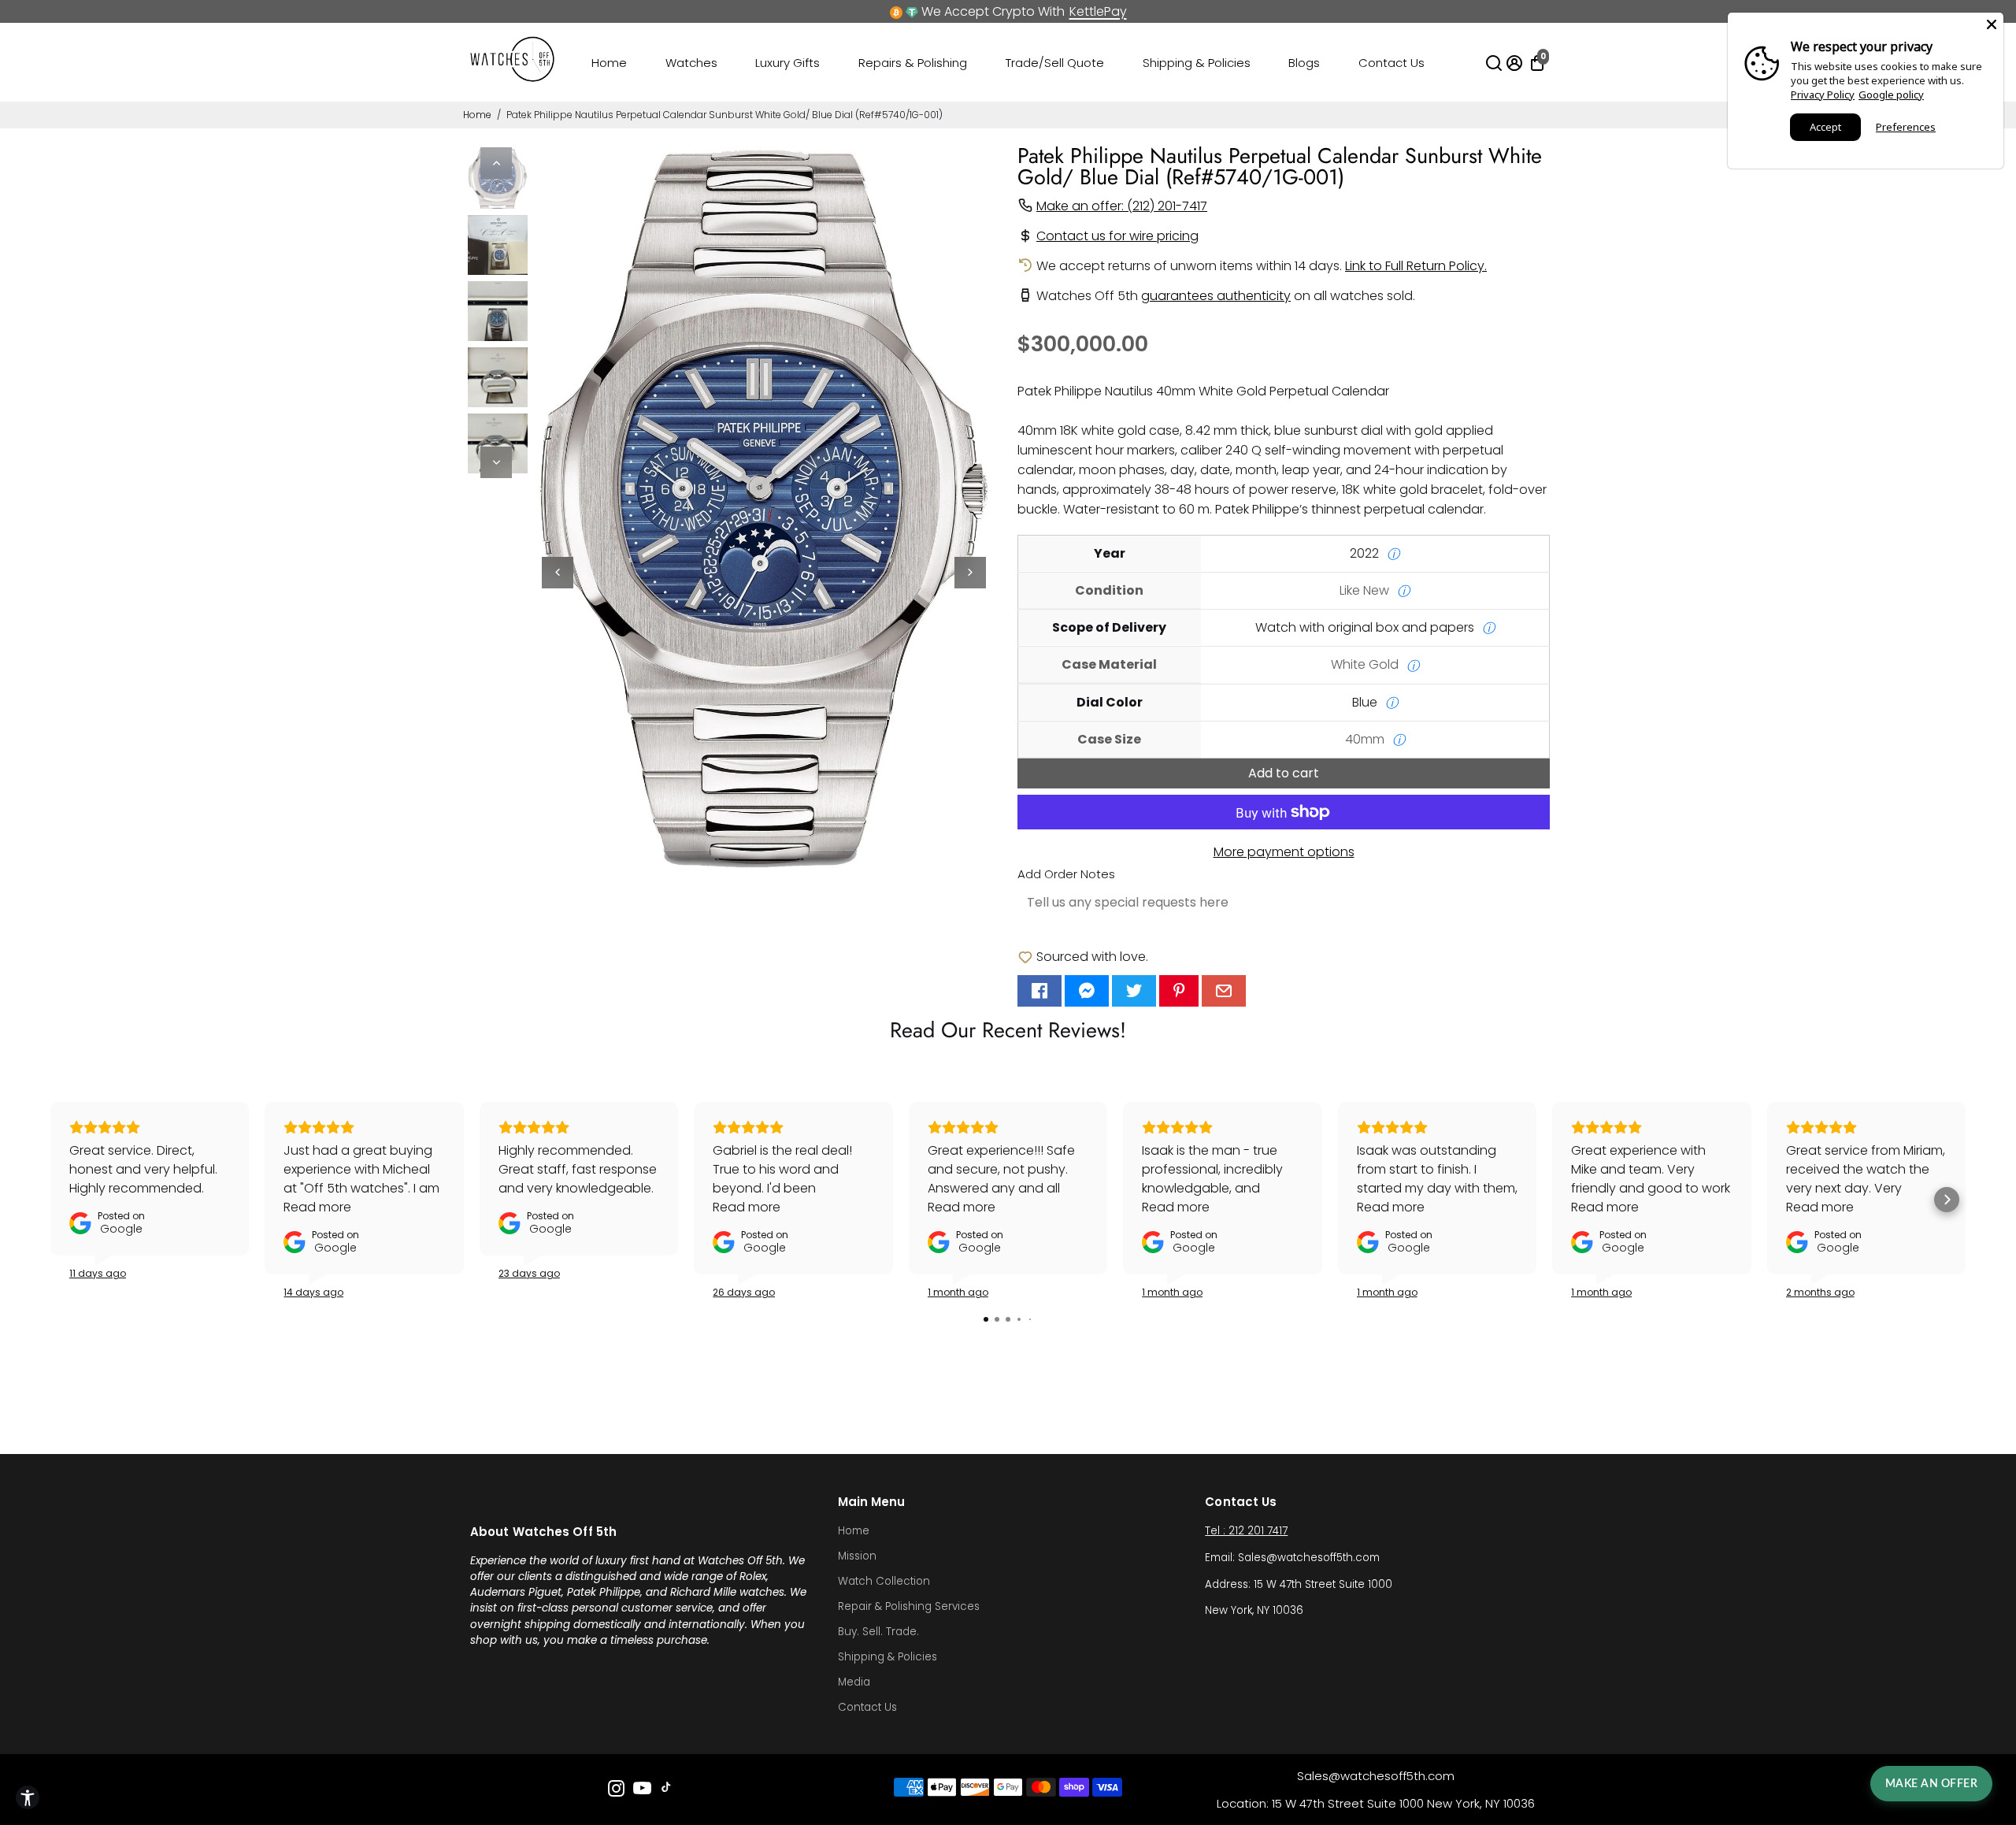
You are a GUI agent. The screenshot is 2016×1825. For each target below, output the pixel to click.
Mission (857, 1556)
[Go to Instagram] (616, 1791)
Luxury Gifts (787, 63)
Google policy (1891, 95)
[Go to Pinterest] (1179, 991)
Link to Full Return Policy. (1416, 266)
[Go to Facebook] (1039, 991)
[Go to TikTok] (666, 1791)
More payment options (1284, 852)
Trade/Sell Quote (1055, 63)
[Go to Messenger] (1087, 991)
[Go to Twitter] (1134, 991)
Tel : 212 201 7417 (1246, 1531)
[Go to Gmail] (1224, 991)
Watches (691, 63)
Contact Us (1392, 63)
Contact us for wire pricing (1117, 236)
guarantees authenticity (1216, 296)
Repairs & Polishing (913, 63)
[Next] (496, 462)
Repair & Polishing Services (909, 1606)
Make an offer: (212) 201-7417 (1122, 206)
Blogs (1304, 63)
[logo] (513, 78)
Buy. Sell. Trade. (878, 1632)
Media (854, 1682)
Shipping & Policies (1197, 63)
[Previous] (496, 163)
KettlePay (1098, 11)
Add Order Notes (1066, 874)
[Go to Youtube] (642, 1791)
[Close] (1992, 24)
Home (609, 63)
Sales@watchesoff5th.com (1376, 1776)
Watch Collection (884, 1581)
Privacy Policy (1823, 95)
